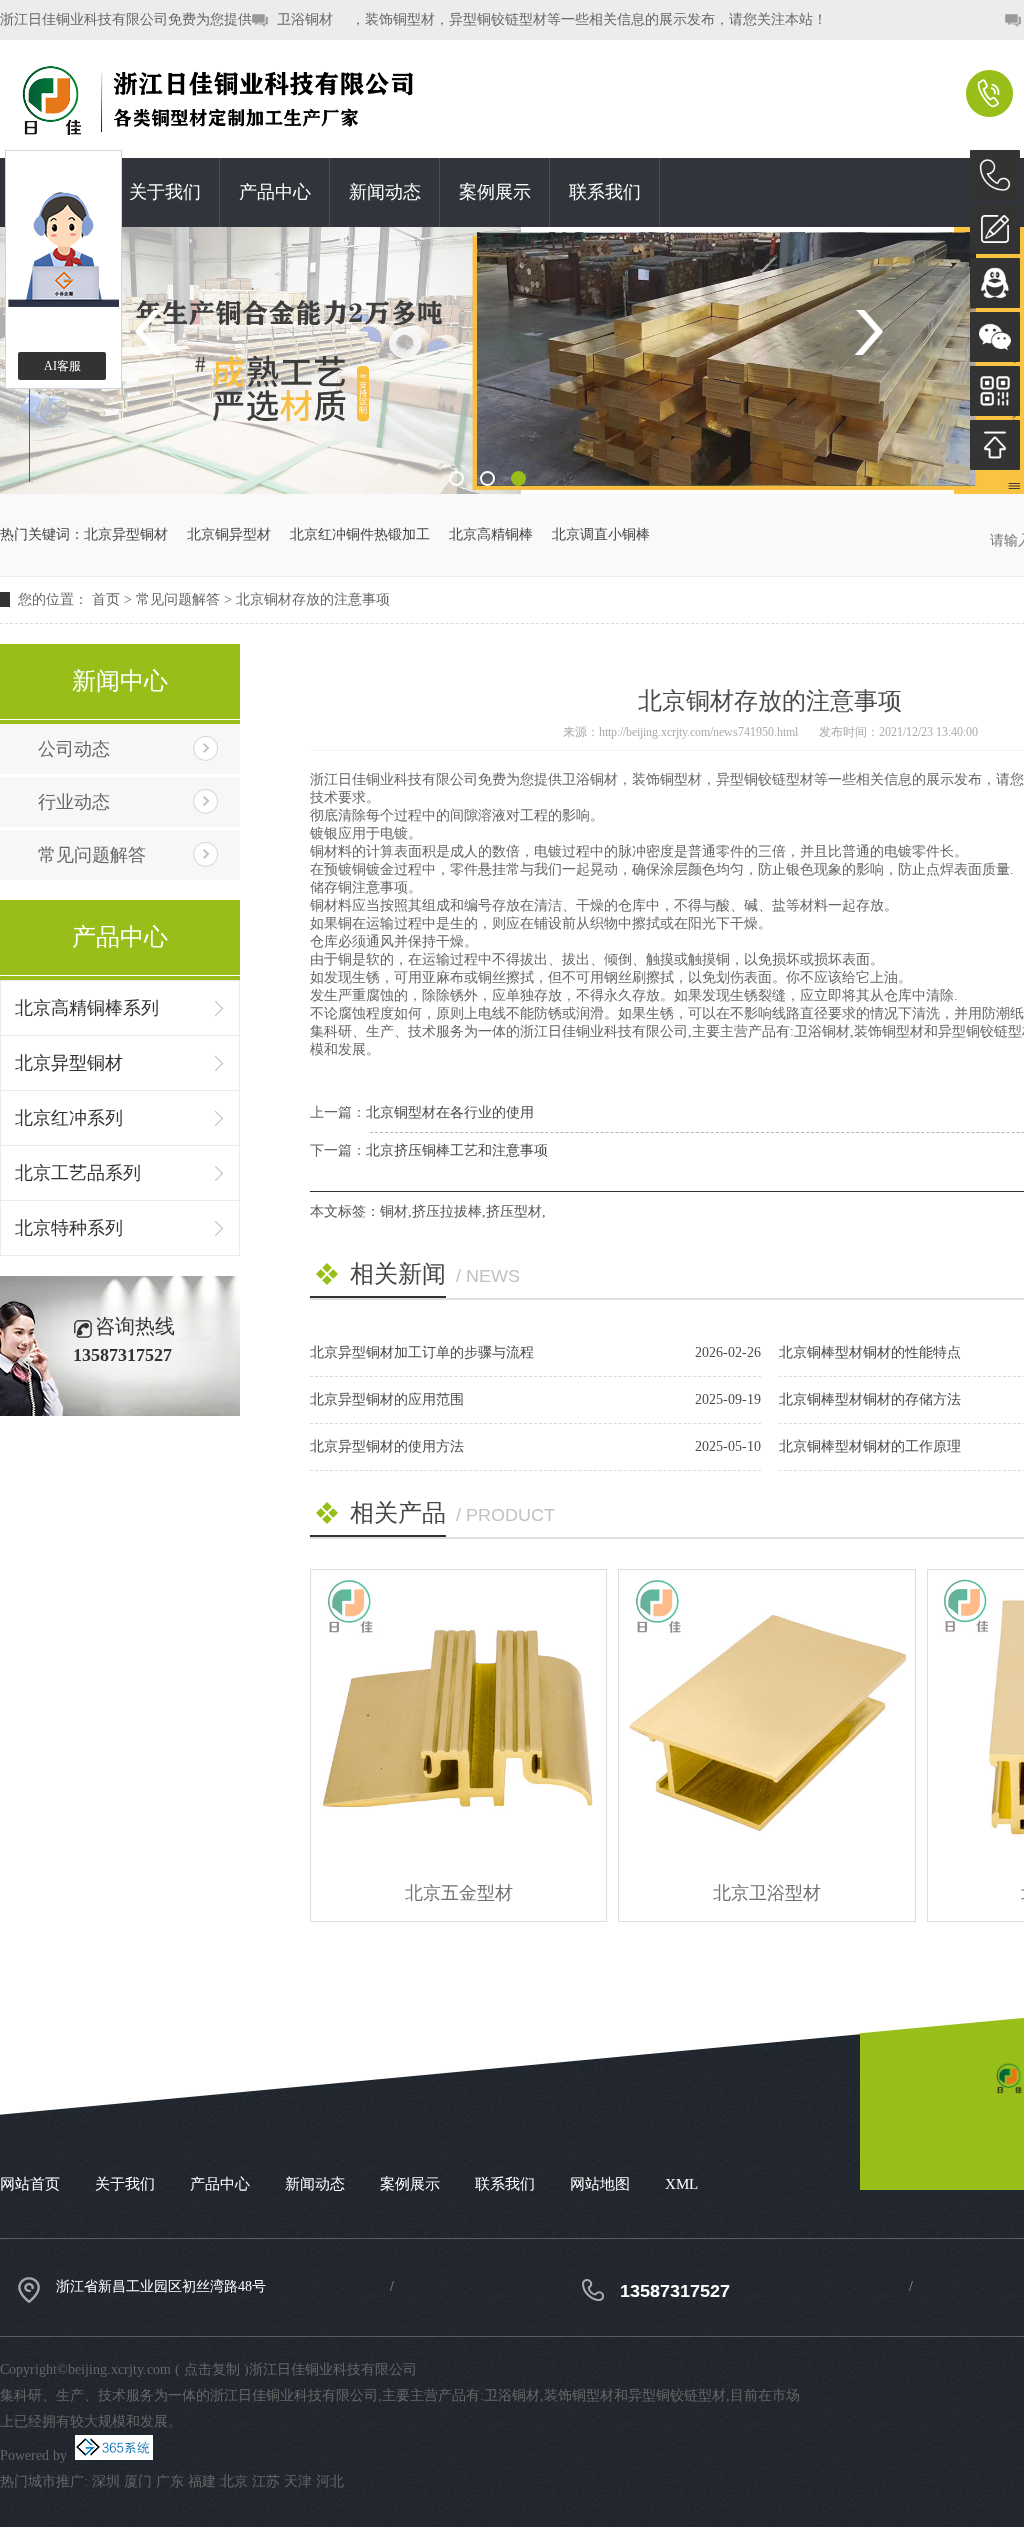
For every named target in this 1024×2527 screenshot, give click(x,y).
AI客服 (62, 366)
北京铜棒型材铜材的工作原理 (870, 1446)
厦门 (138, 2481)
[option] (512, 360)
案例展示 (495, 192)
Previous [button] (155, 332)
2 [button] (487, 478)
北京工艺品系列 (78, 1173)
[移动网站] (995, 391)
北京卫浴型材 (767, 1893)
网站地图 (600, 2184)
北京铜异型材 (229, 534)
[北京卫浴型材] (766, 1717)
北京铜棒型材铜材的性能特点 (870, 1352)
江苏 (266, 2481)
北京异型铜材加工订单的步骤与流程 (422, 1352)
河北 (330, 2481)
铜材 (394, 1211)
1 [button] (456, 478)
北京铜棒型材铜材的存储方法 (870, 1399)
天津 (298, 2481)
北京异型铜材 (126, 534)
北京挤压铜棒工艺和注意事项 (457, 1150)
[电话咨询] (995, 175)
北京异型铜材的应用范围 (387, 1399)
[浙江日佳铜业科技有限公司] (250, 99)
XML (681, 2184)
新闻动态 (385, 192)
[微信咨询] (995, 337)
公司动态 (74, 749)
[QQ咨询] (995, 283)
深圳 (106, 2481)
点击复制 (212, 2369)
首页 (106, 599)
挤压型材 (514, 1211)
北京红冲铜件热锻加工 (360, 534)
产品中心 (275, 192)
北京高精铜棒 (491, 534)
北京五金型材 (459, 1893)
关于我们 (165, 192)
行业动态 (74, 802)
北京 (234, 2481)
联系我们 (605, 192)
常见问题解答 (178, 599)
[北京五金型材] (458, 1717)
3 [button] (518, 478)
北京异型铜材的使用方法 (387, 1446)
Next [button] (868, 332)
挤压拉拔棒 (447, 1211)
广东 (170, 2481)
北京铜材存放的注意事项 (313, 599)
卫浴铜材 (305, 19)
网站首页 (30, 2184)
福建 (202, 2481)
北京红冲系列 (69, 1118)
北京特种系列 (69, 1228)
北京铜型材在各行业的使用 (450, 1112)
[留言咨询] (995, 229)
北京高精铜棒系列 (87, 1008)
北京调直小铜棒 (601, 534)
